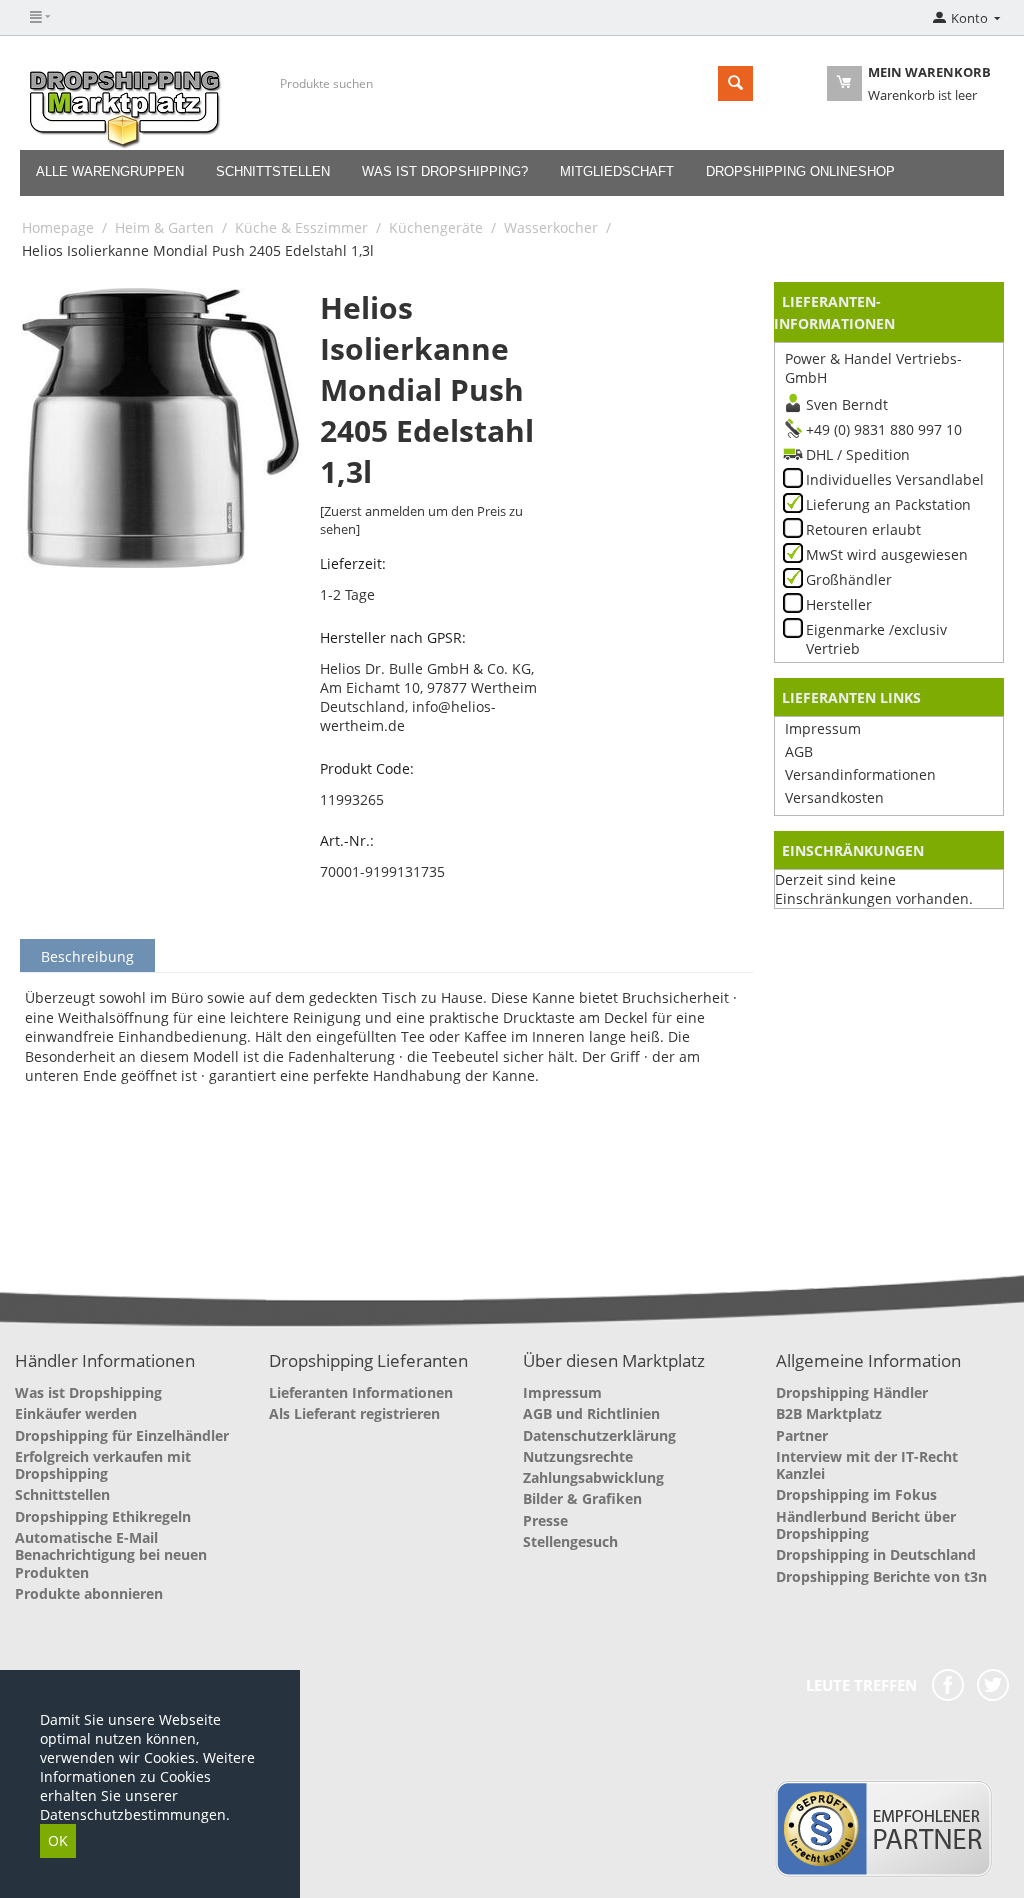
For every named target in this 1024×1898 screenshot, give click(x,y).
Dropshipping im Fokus (856, 1494)
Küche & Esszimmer (301, 227)
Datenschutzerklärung (599, 1435)
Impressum (823, 728)
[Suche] (735, 83)
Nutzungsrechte (578, 1456)
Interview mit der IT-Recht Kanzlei (867, 1465)
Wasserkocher (551, 227)
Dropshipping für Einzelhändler (122, 1435)
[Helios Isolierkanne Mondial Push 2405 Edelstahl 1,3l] (161, 428)
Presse (545, 1520)
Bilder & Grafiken (582, 1498)
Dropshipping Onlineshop (800, 171)
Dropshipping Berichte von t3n (881, 1576)
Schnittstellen (273, 171)
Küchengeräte (436, 227)
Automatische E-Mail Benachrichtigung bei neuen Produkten (111, 1555)
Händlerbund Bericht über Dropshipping (866, 1525)
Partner (802, 1435)
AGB (799, 751)
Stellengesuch (570, 1541)
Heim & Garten (164, 227)
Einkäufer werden (76, 1413)
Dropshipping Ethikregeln (103, 1516)
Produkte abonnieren (89, 1593)
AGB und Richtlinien (591, 1413)
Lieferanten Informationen (361, 1392)
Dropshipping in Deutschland (876, 1554)
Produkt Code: (367, 768)
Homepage (58, 227)
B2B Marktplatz (829, 1413)
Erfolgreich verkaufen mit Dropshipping (103, 1465)
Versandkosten (834, 797)
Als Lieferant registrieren (354, 1413)
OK (58, 1840)
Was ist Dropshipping (88, 1392)
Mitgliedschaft (617, 171)
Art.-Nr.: (347, 840)
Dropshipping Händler (852, 1392)
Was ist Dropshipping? (445, 171)
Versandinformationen (860, 774)
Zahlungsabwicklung (593, 1477)
